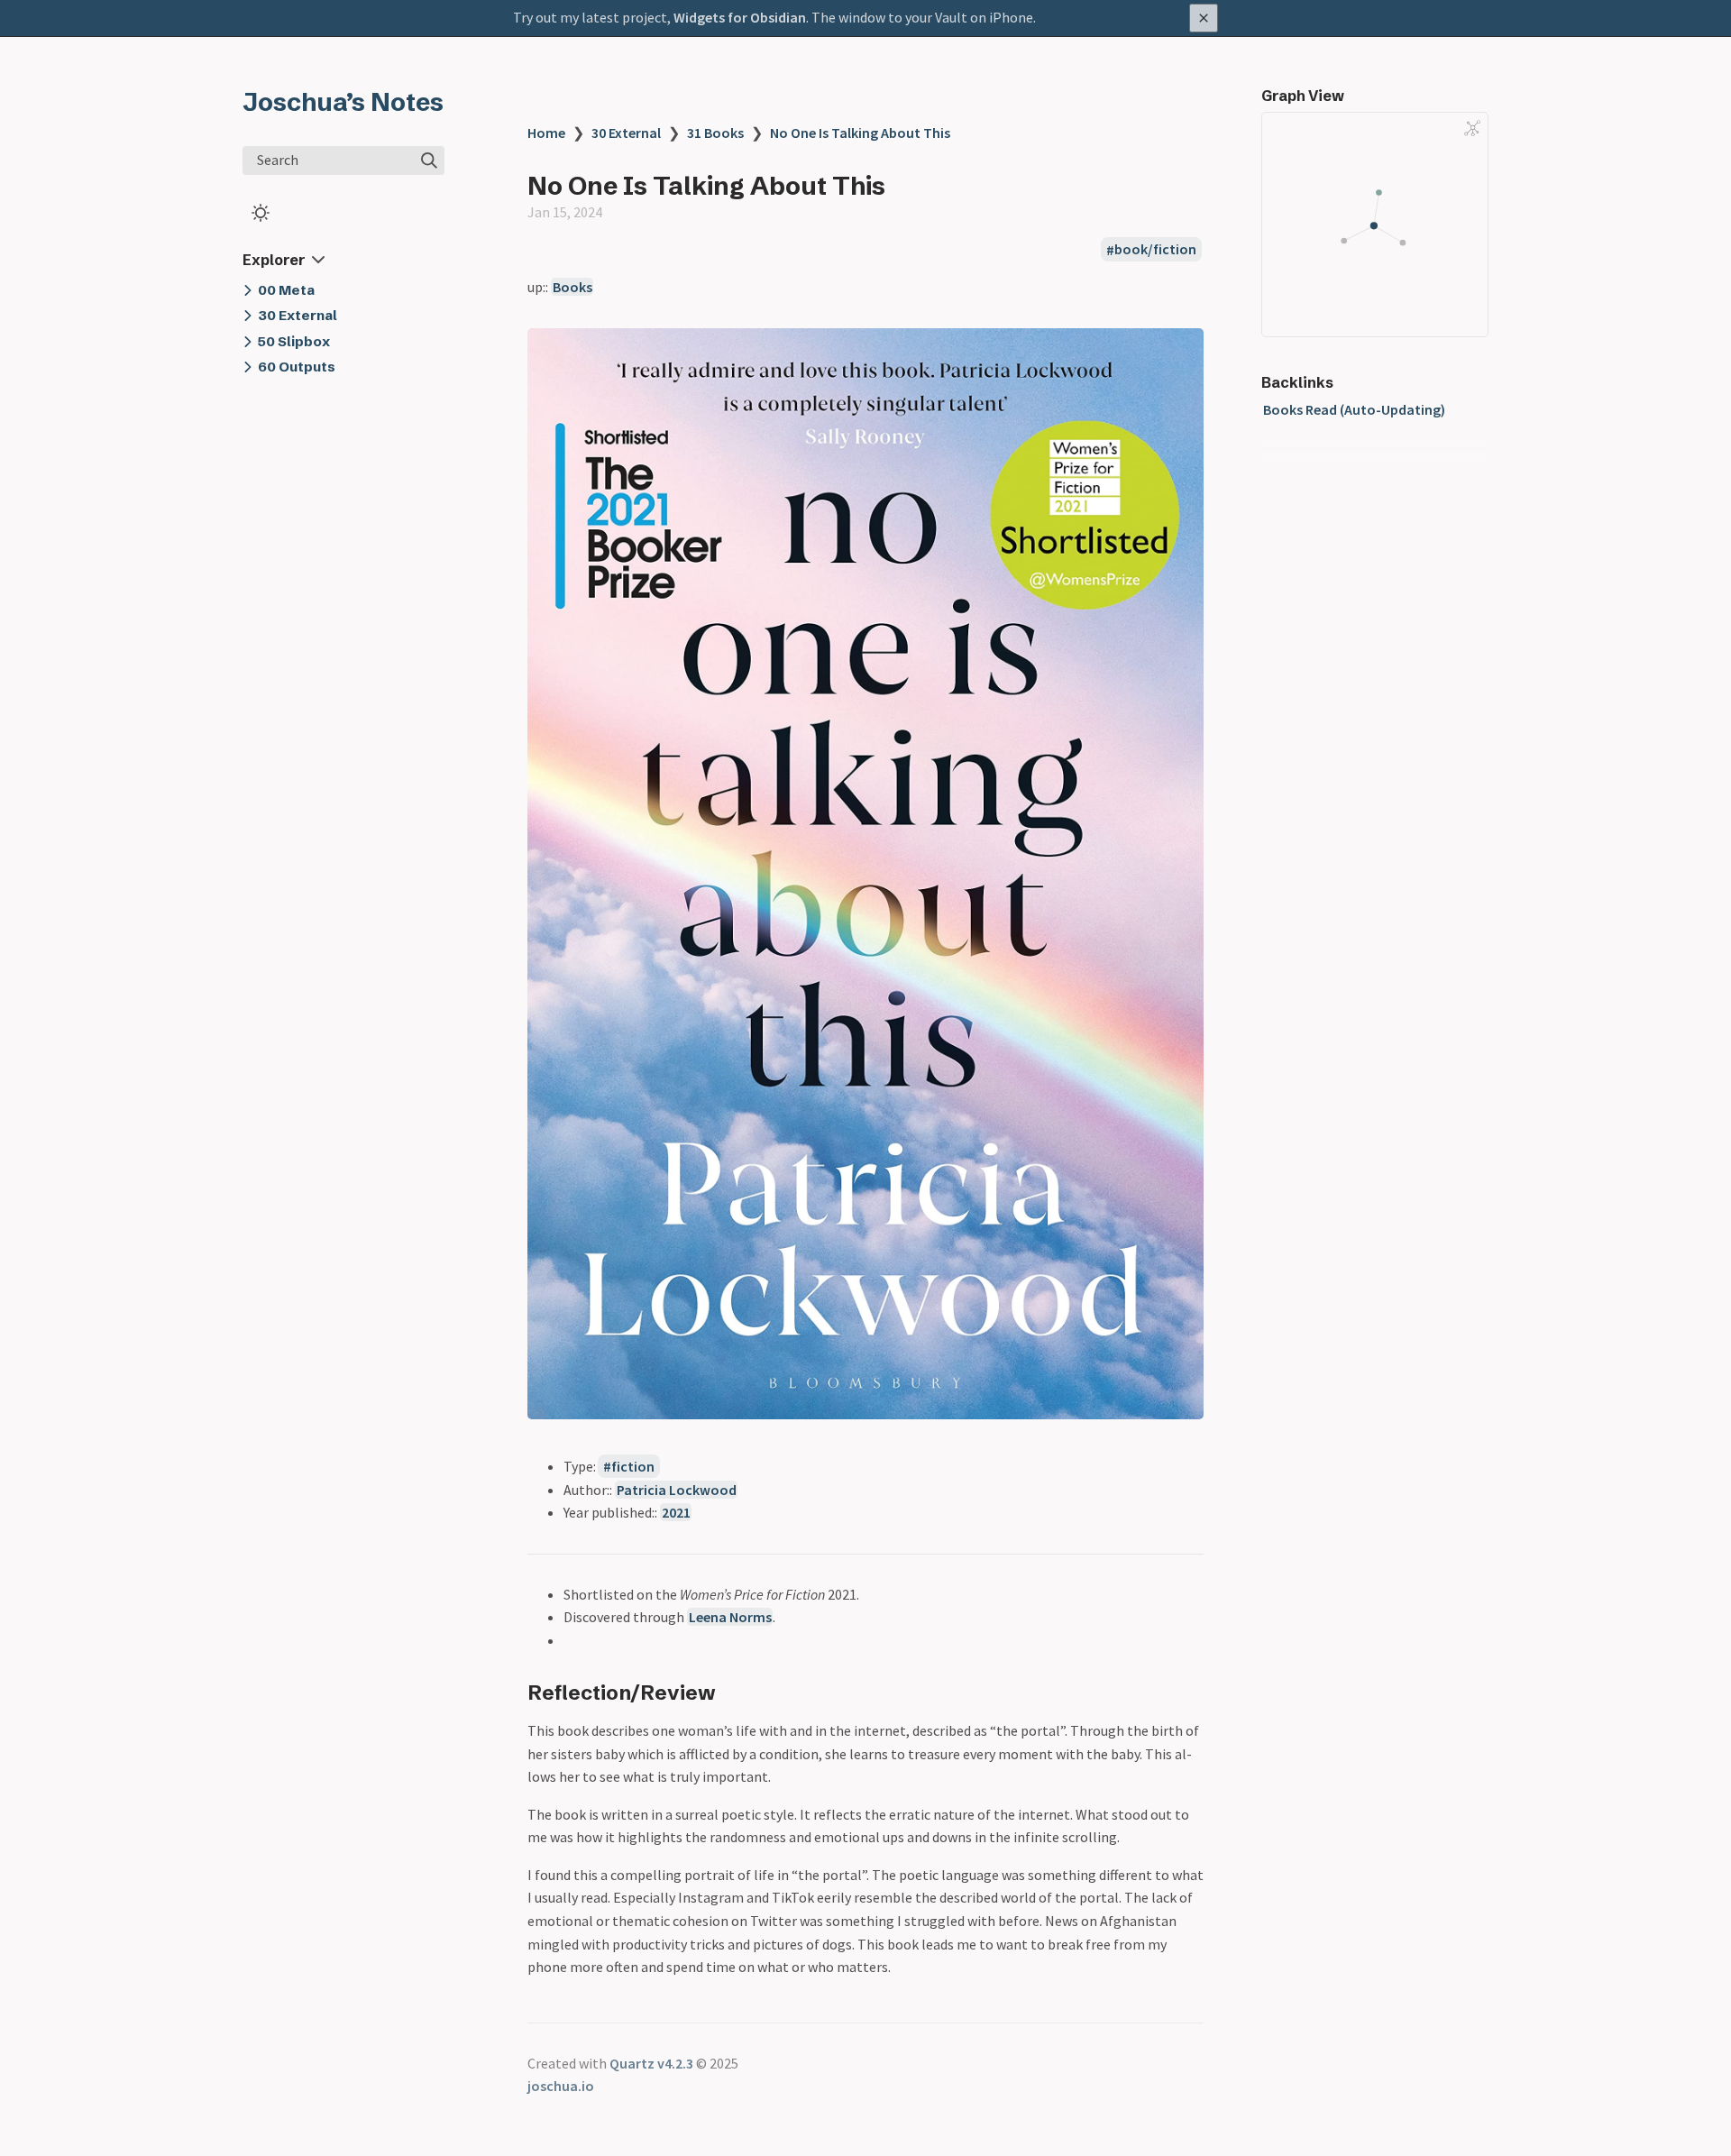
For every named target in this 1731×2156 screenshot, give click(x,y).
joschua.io (561, 2086)
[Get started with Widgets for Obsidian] (865, 18)
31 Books (715, 133)
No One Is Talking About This (860, 133)
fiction (633, 1466)
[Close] (1204, 18)
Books (572, 287)
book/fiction (1155, 250)
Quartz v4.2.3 (651, 2063)
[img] (429, 161)
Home (546, 133)
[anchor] (733, 1692)
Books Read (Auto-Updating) (1354, 409)
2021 (676, 1512)
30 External (626, 133)
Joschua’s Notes (343, 102)
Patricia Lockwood (677, 1490)
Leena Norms (730, 1617)
